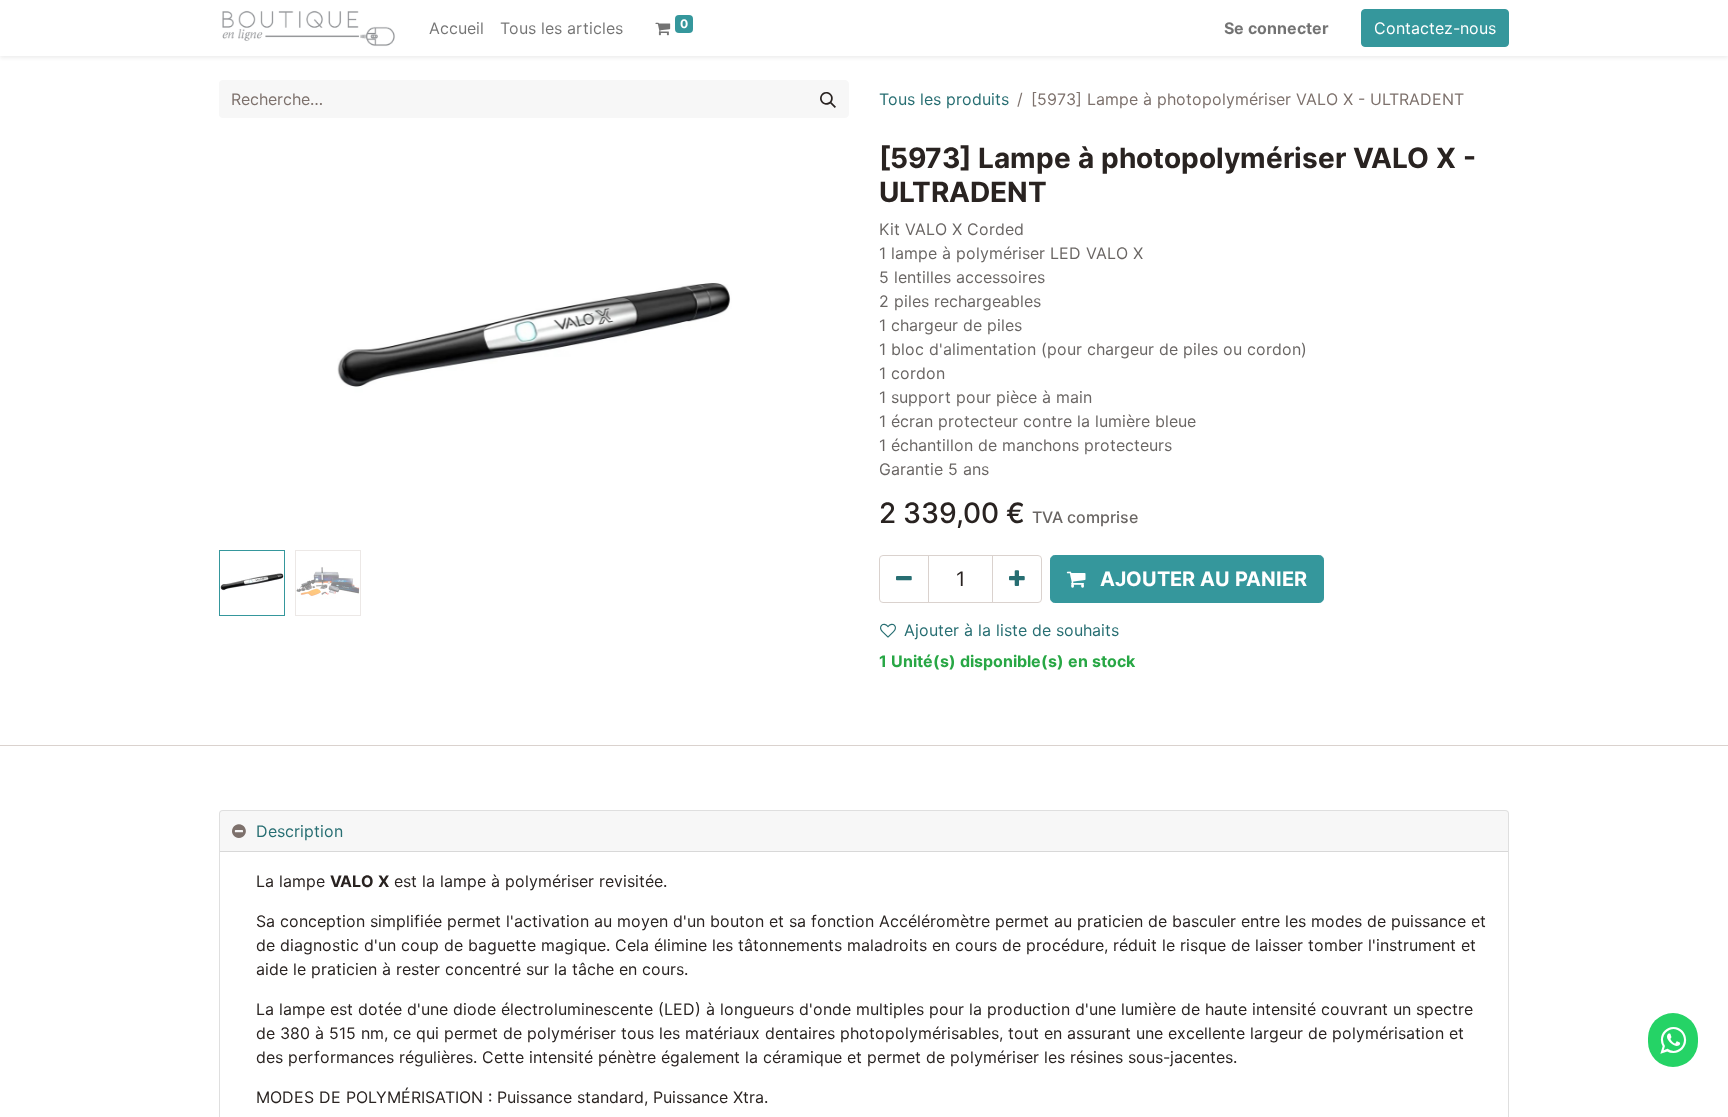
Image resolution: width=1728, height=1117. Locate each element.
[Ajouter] (1017, 579)
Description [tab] (299, 831)
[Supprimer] (904, 579)
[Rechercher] (828, 99)
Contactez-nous (1435, 28)
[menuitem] (456, 28)
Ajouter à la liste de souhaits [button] (1011, 630)
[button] (266, 342)
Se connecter (1276, 28)
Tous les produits (944, 99)
